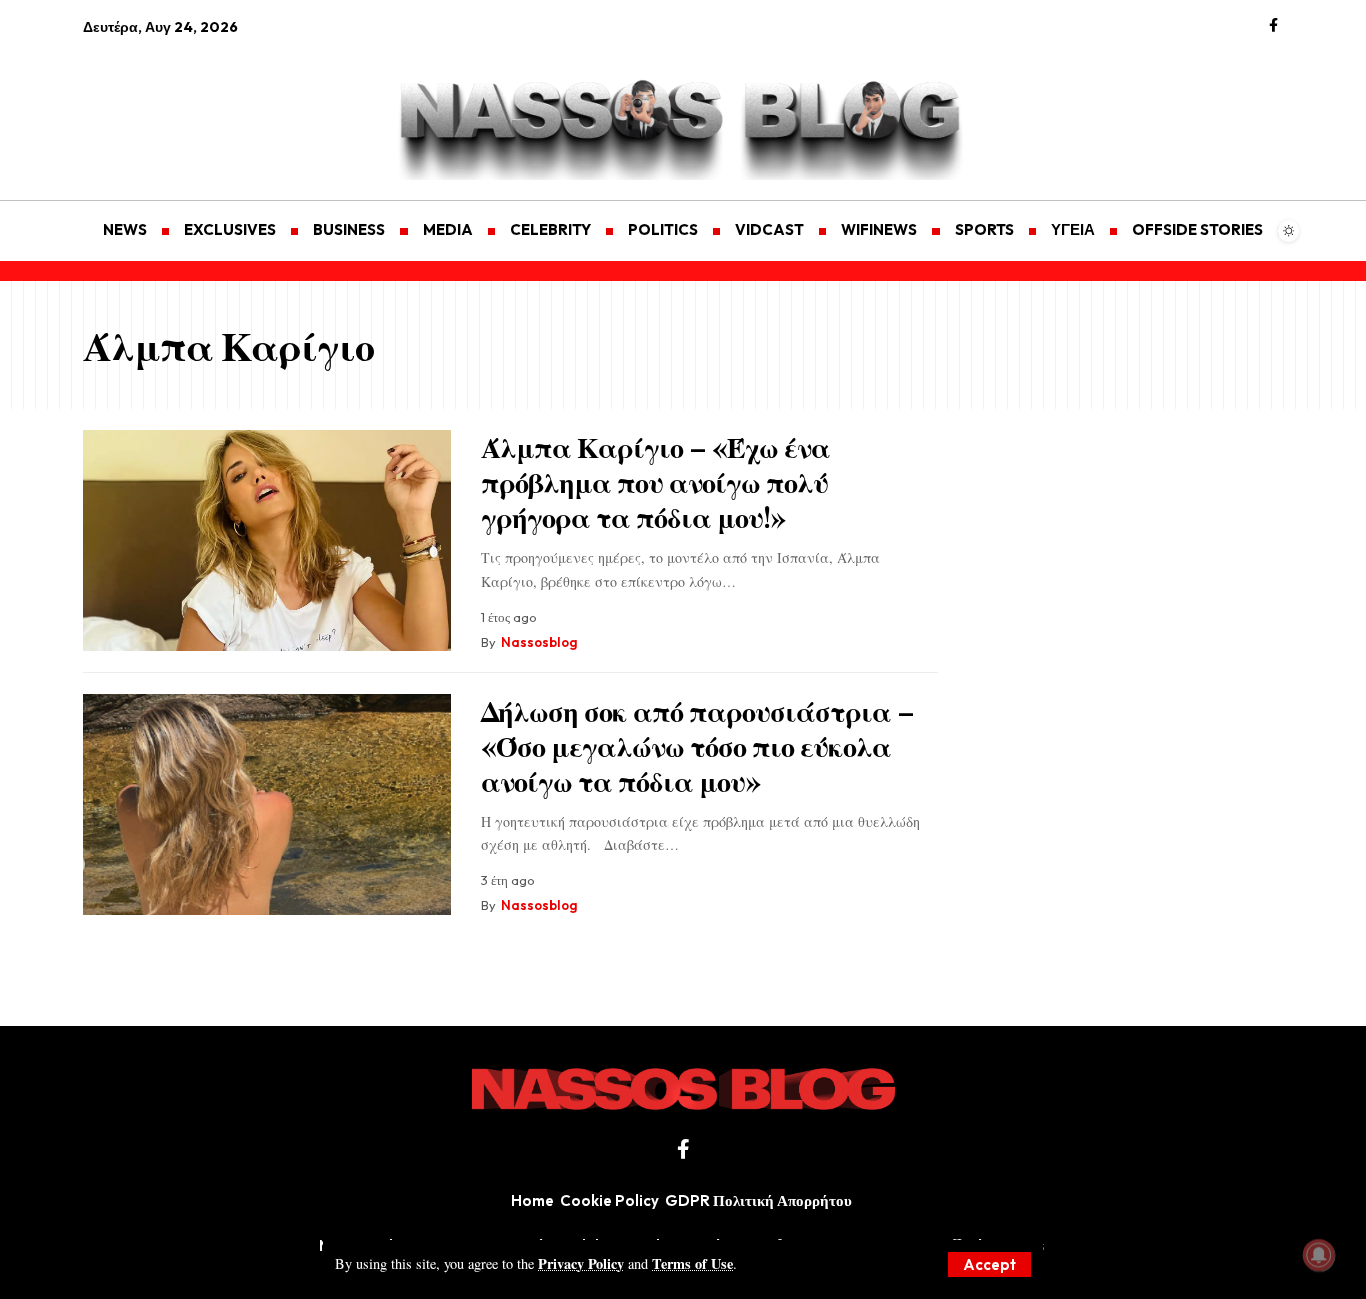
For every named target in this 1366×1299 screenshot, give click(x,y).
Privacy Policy (581, 1263)
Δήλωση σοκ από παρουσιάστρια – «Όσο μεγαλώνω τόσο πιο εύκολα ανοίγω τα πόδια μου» (697, 745)
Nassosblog (539, 642)
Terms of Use (692, 1263)
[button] (989, 1264)
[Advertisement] (178, 106)
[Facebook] (1273, 26)
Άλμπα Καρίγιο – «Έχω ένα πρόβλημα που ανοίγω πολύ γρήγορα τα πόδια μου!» (655, 481)
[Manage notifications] (1319, 1255)
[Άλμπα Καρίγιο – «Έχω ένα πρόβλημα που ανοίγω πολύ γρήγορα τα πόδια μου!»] (267, 540)
